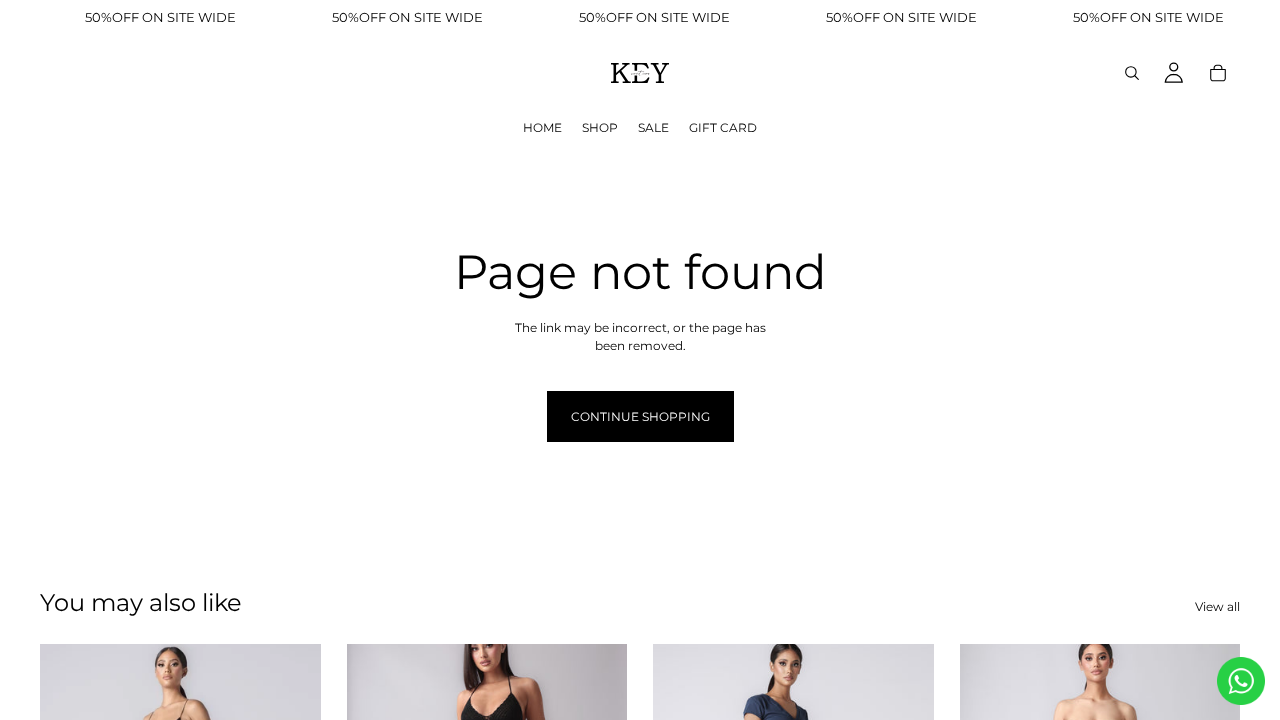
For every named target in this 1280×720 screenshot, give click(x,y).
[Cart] (1218, 73)
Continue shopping (640, 416)
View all (1217, 606)
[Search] (1132, 73)
